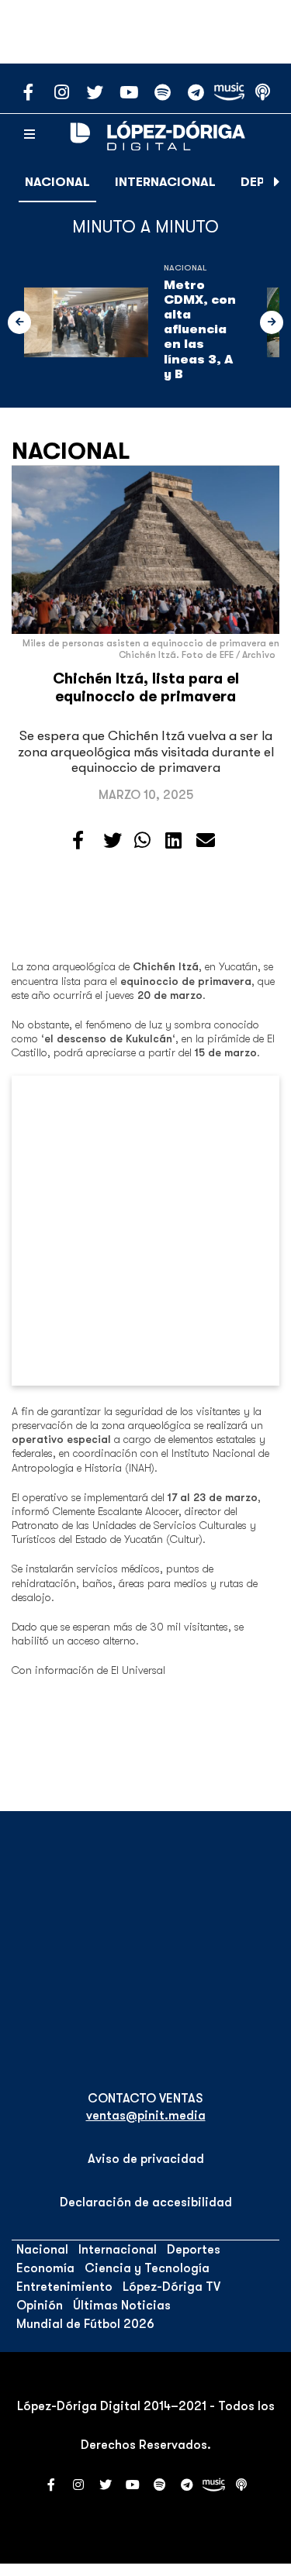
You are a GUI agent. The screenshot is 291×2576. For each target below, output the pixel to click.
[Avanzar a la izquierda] (19, 322)
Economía (45, 2268)
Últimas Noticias (122, 2306)
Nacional (57, 182)
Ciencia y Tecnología (147, 2268)
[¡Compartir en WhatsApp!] (142, 841)
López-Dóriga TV (171, 2287)
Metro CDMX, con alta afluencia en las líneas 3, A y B (200, 330)
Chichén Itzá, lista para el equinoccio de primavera (146, 688)
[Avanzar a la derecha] (277, 182)
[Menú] (29, 135)
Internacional (165, 182)
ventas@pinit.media (146, 2116)
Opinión (40, 2306)
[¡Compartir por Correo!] (206, 841)
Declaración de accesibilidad (146, 2202)
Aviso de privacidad (146, 2159)
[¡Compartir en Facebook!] (78, 841)
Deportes (194, 2250)
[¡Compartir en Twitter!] (113, 841)
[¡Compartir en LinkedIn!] (173, 841)
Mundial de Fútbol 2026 (85, 2324)
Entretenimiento (64, 2287)
